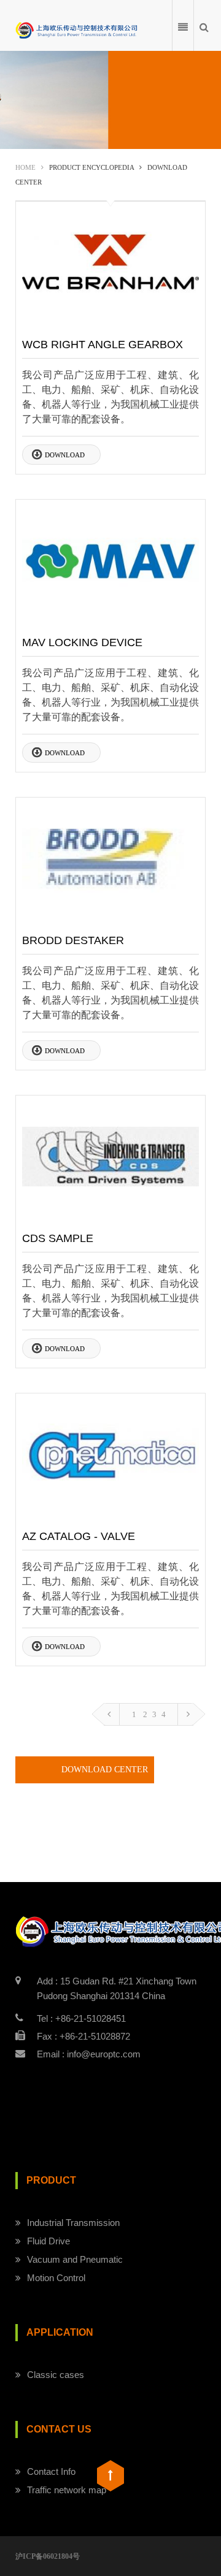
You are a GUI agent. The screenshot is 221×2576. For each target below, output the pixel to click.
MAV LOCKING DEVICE (82, 642)
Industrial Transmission (73, 2223)
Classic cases (56, 2375)
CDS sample (58, 1238)
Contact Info (51, 2471)
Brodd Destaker (73, 940)
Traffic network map (67, 2490)
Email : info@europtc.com (89, 2054)
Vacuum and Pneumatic (75, 2259)
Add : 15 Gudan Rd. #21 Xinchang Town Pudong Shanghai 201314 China (117, 1988)
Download (65, 455)
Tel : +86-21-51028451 (81, 2018)
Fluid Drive (48, 2241)
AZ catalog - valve (79, 1536)
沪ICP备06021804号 (48, 2556)
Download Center (105, 1770)
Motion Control (56, 2278)
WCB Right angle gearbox (103, 345)
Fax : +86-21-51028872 (83, 2036)
